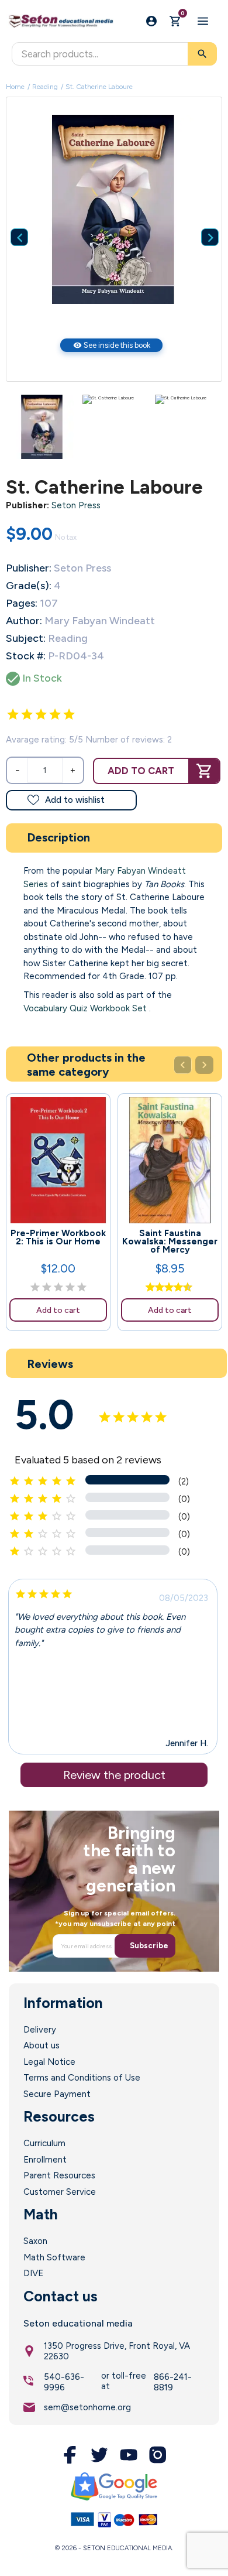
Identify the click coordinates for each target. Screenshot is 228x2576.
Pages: (22, 603)
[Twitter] (99, 2455)
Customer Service (60, 2192)
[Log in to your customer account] (151, 21)
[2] (27, 714)
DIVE (33, 2273)
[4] (55, 714)
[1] (13, 714)
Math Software (54, 2257)
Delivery (40, 2030)
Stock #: (26, 656)
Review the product (114, 1775)
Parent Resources (59, 2175)
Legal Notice (49, 2062)
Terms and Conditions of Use (82, 2078)
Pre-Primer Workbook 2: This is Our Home (58, 1237)
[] (201, 220)
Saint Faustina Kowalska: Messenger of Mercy (170, 1241)
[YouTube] (129, 2455)
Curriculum (44, 2143)
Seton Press (76, 505)
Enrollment (45, 2160)
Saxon (35, 2241)
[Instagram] (158, 2455)
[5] (69, 714)
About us (42, 2045)
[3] (41, 714)
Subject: (26, 638)
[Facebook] (70, 2455)
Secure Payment (57, 2094)
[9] (185, 1288)
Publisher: (27, 505)
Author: (24, 621)
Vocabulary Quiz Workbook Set (85, 1008)
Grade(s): (29, 586)
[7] (175, 1288)
